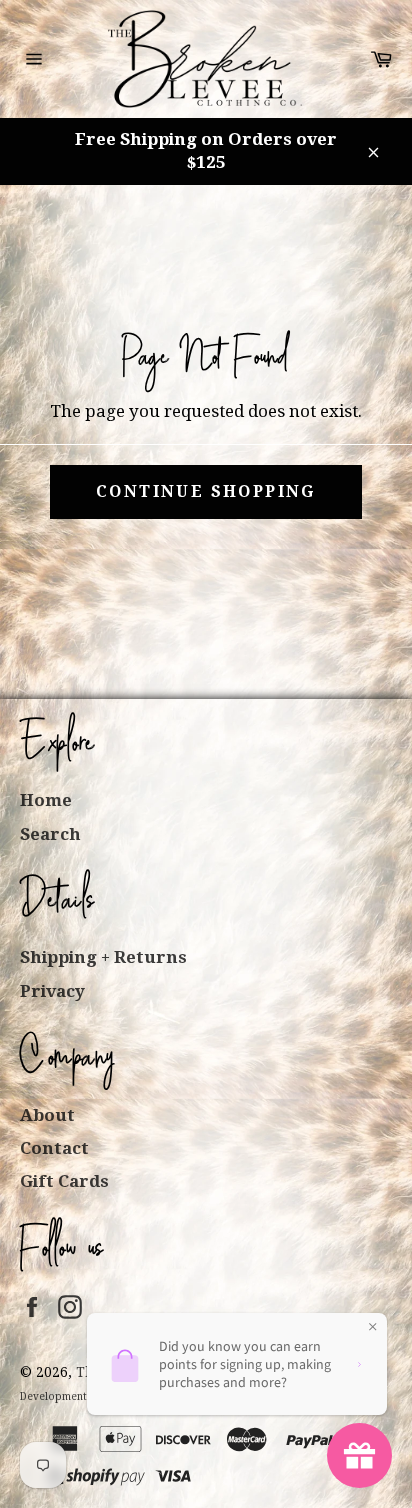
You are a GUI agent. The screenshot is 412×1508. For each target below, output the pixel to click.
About (47, 1115)
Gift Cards (64, 1181)
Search (50, 834)
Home (46, 800)
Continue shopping (206, 491)
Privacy (52, 991)
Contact (54, 1148)
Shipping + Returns (103, 957)
